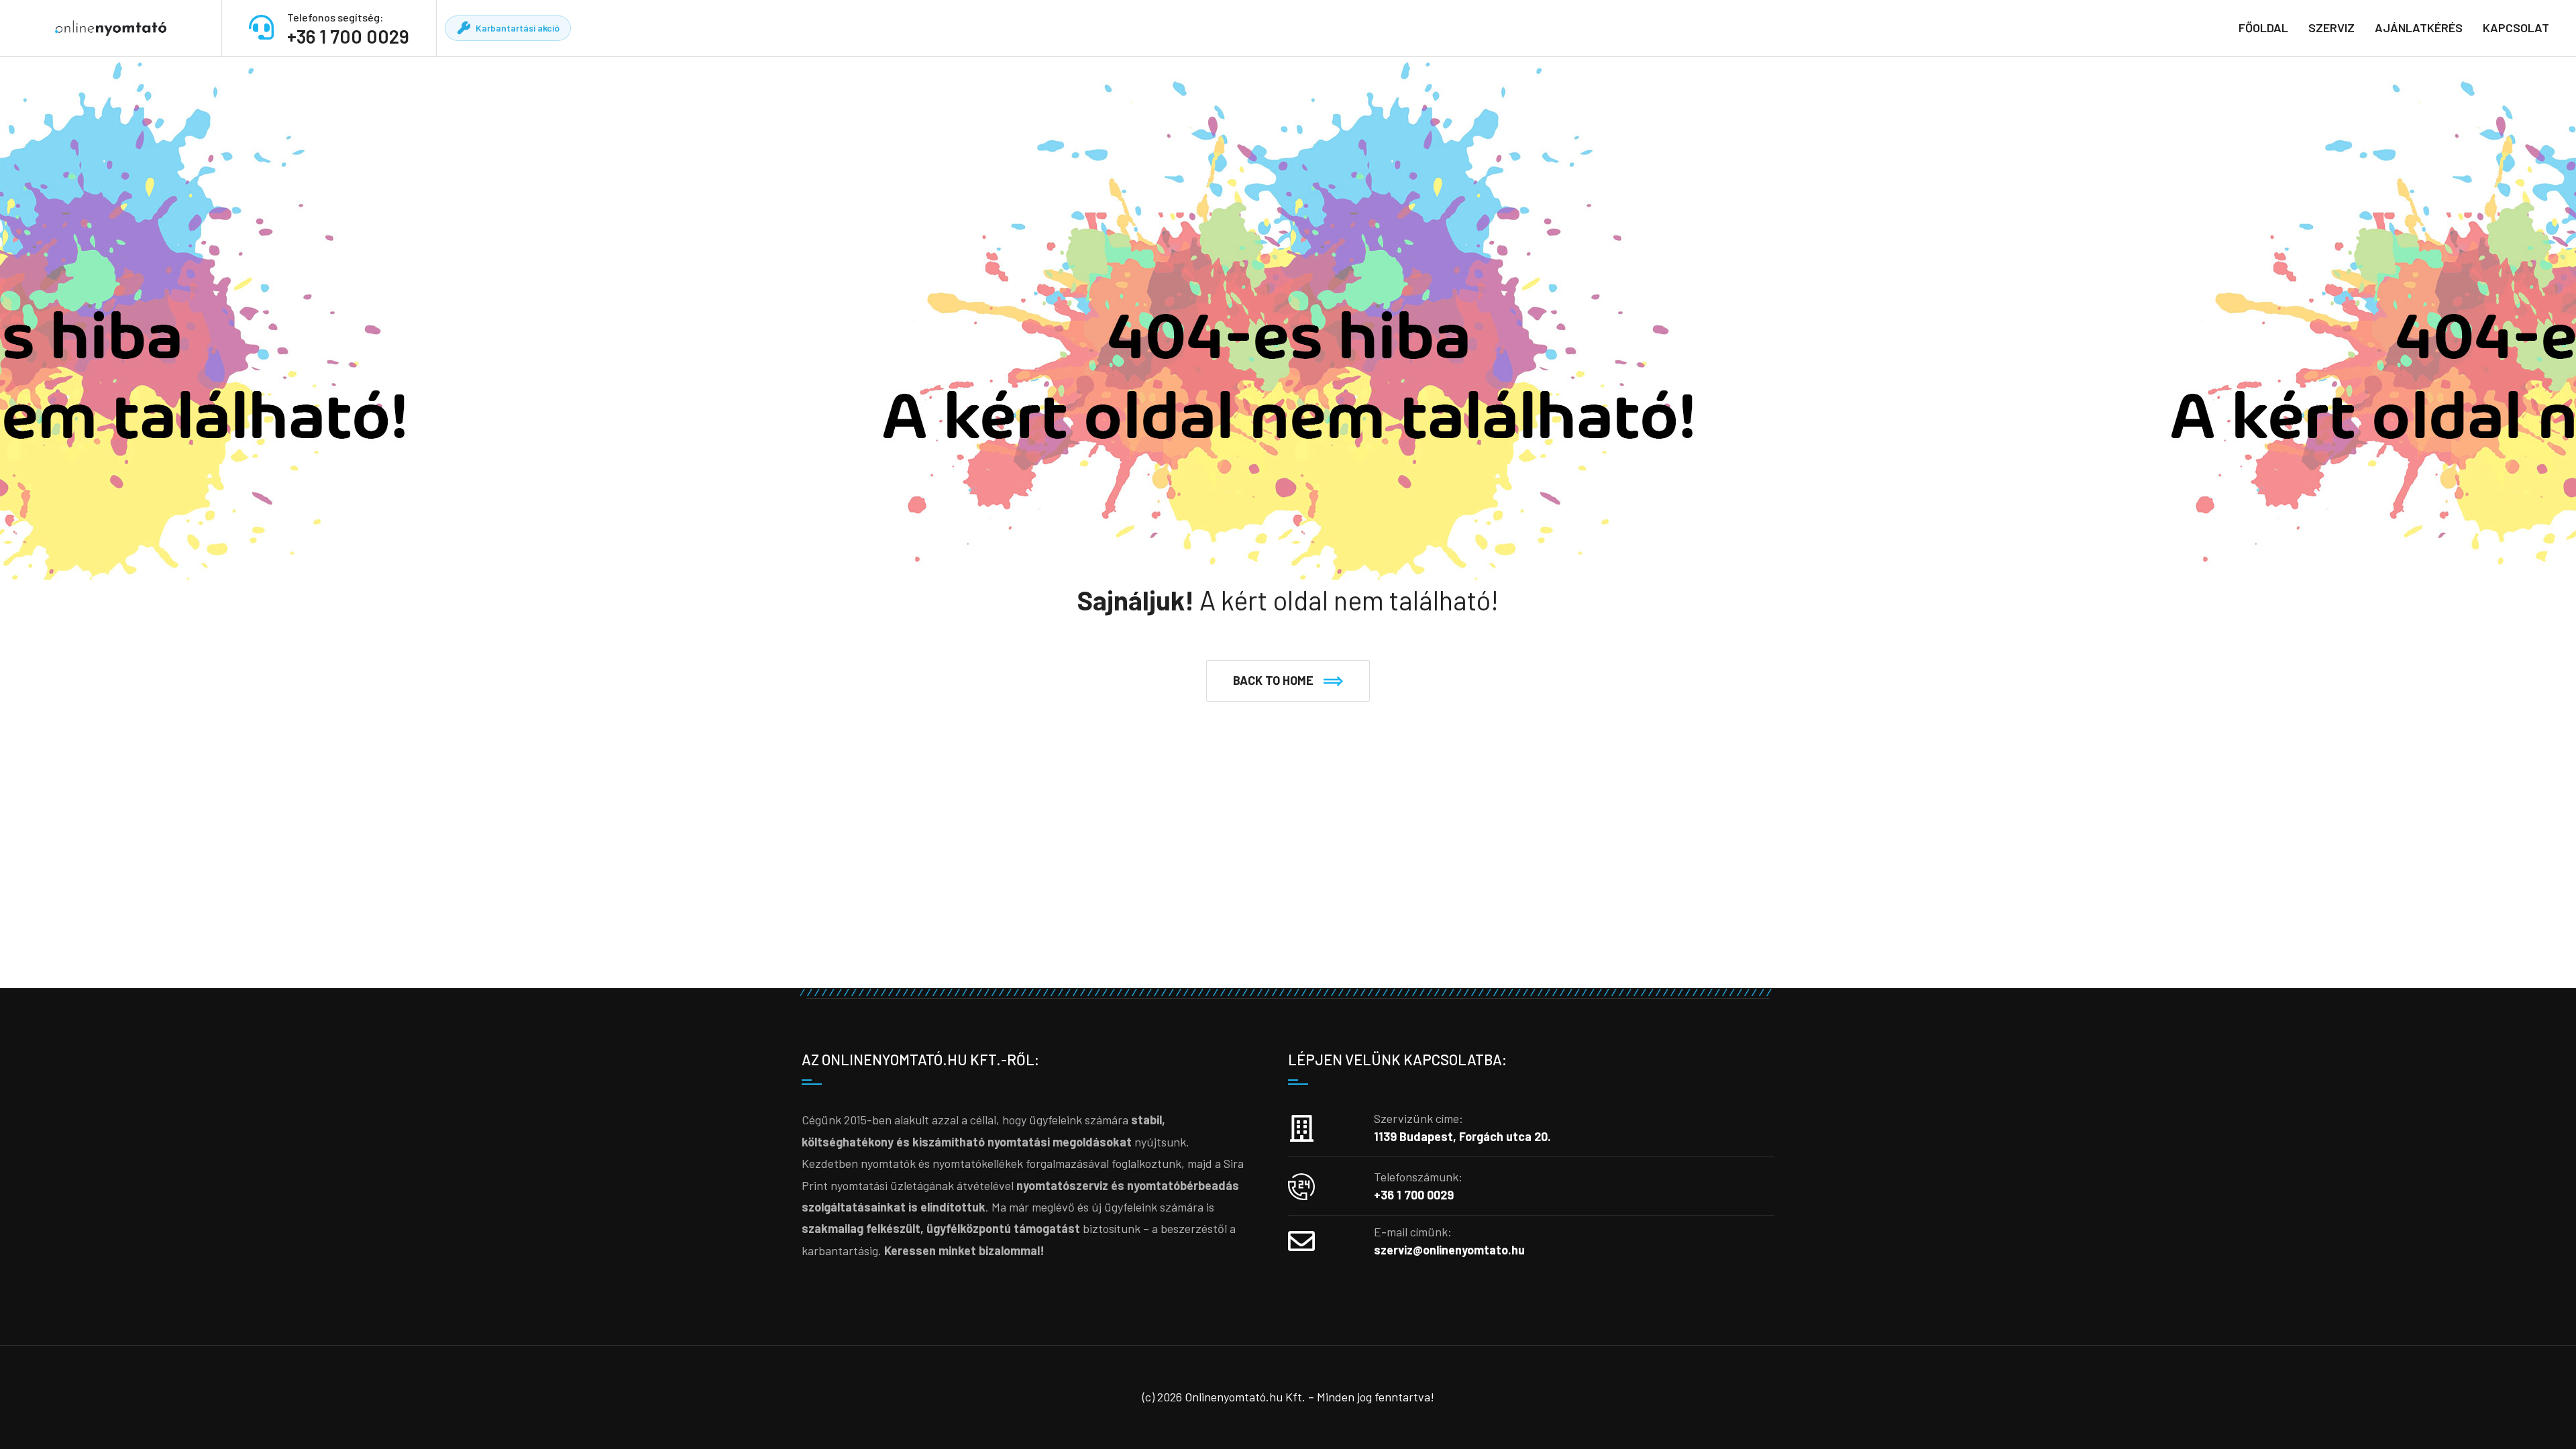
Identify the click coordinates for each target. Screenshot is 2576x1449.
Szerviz (2331, 28)
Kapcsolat (2516, 28)
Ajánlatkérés (2419, 28)
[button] (1288, 681)
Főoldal (2263, 28)
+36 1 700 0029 (348, 36)
